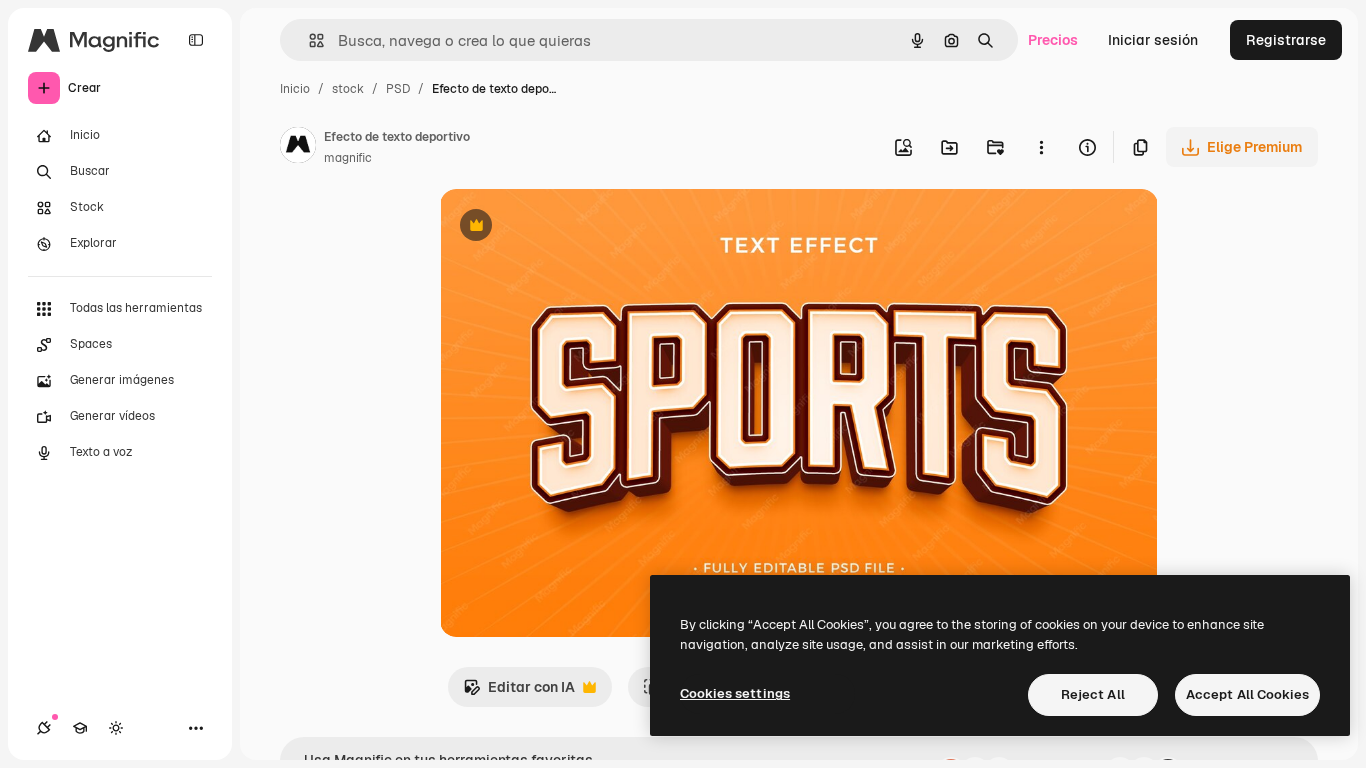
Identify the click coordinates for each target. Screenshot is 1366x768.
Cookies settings (735, 693)
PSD (398, 89)
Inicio (295, 89)
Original (568, 227)
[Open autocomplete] (308, 40)
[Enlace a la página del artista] (298, 148)
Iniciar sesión (1153, 40)
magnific (348, 158)
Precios (1053, 40)
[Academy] (80, 728)
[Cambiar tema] (116, 728)
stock (348, 89)
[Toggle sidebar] (196, 40)
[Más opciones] (1041, 147)
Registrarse (1286, 40)
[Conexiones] (44, 728)
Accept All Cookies (1247, 694)
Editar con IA (519, 692)
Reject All (1093, 694)
